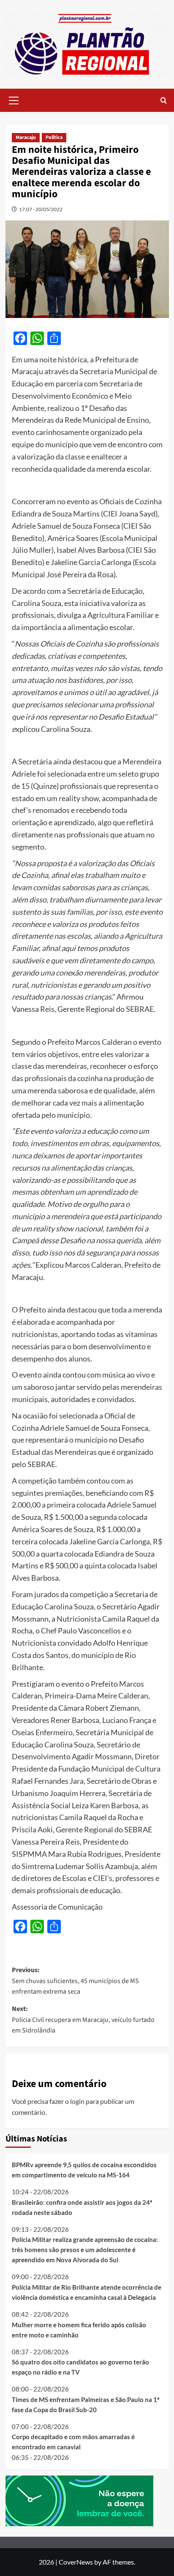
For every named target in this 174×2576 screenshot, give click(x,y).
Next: (83, 2020)
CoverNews (76, 2562)
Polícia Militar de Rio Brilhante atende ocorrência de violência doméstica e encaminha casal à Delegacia (87, 2292)
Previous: (75, 1981)
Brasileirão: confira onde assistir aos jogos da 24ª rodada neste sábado (82, 2207)
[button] (14, 99)
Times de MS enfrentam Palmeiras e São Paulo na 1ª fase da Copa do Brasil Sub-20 (86, 2405)
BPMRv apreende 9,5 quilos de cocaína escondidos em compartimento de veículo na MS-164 (84, 2170)
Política (54, 137)
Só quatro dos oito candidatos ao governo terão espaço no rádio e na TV (80, 2367)
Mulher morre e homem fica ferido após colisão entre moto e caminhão (79, 2330)
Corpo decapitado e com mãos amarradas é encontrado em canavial (73, 2442)
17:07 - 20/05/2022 (41, 209)
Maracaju (26, 137)
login (77, 2101)
